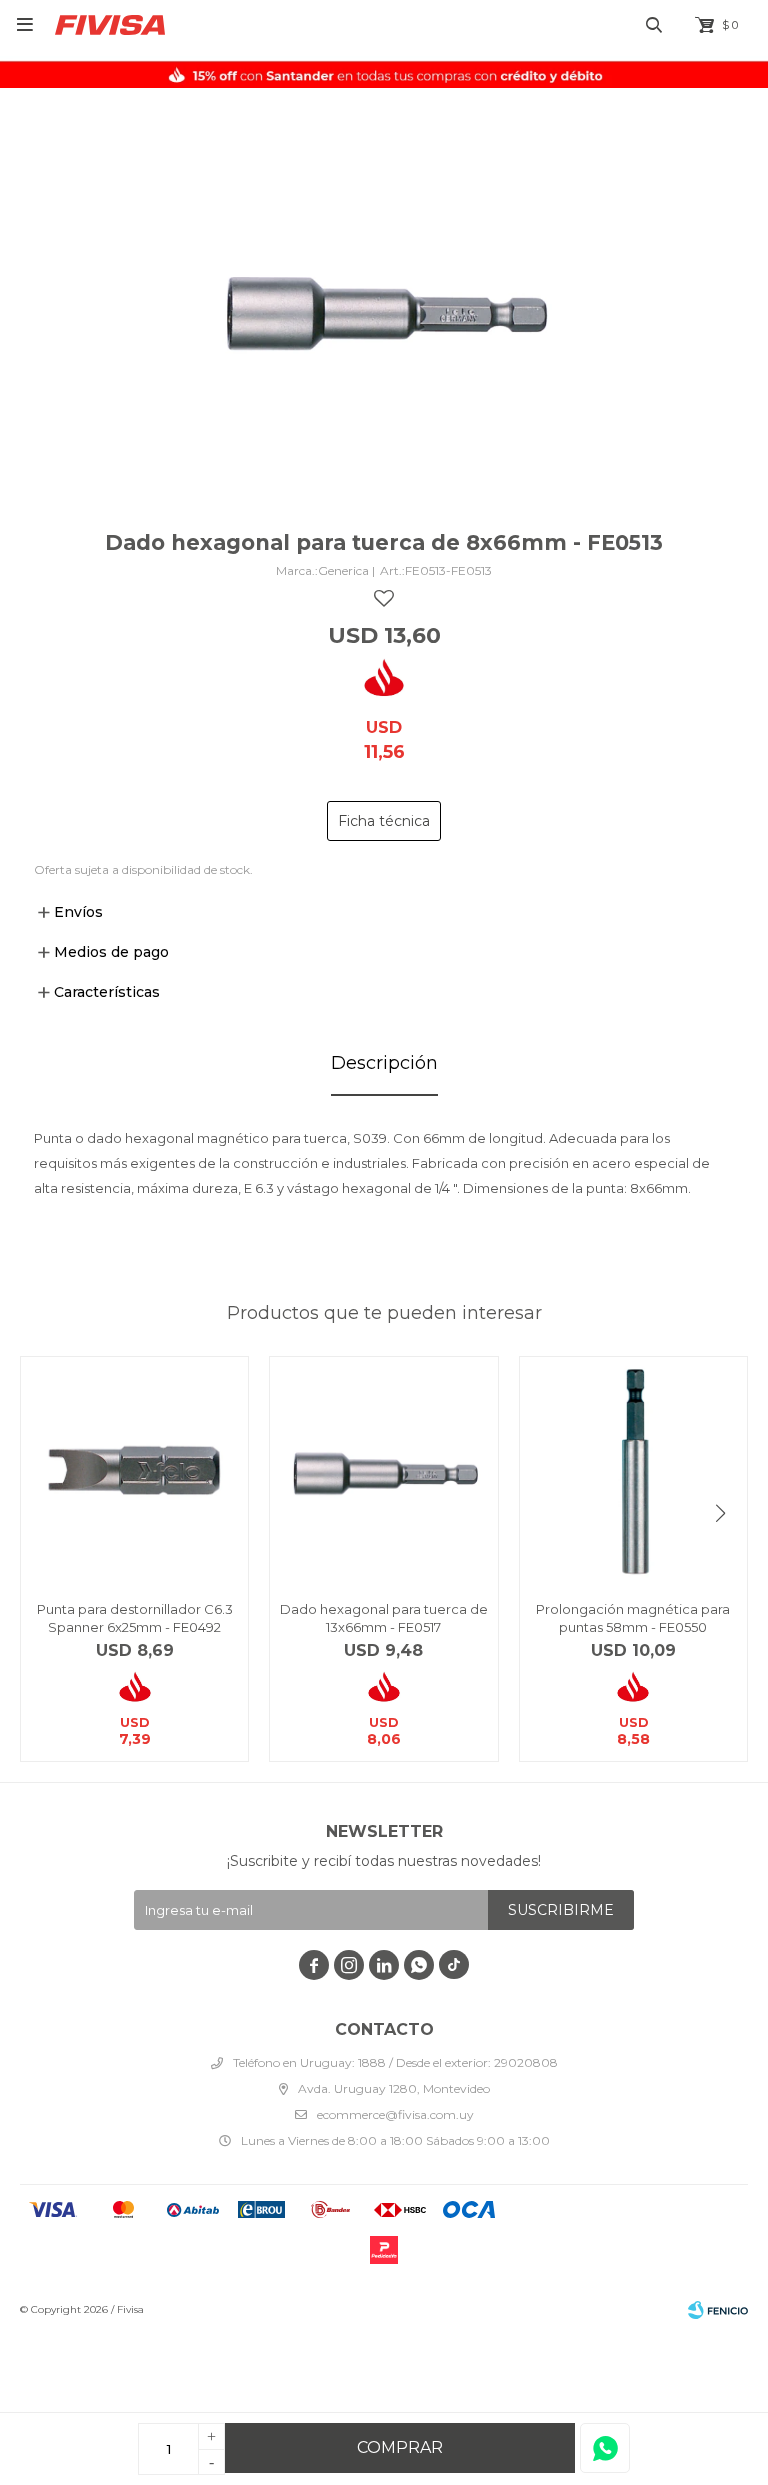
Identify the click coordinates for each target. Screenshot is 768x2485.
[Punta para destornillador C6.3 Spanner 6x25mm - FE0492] (134, 1470)
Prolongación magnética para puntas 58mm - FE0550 (633, 1618)
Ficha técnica (384, 821)
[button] (720, 1513)
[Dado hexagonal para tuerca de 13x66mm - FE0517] (383, 1470)
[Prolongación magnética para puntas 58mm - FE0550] (633, 1470)
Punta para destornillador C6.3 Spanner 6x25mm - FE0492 (135, 1618)
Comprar (400, 2447)
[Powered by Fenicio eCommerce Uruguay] (718, 2310)
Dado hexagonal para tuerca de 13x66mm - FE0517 (384, 1618)
